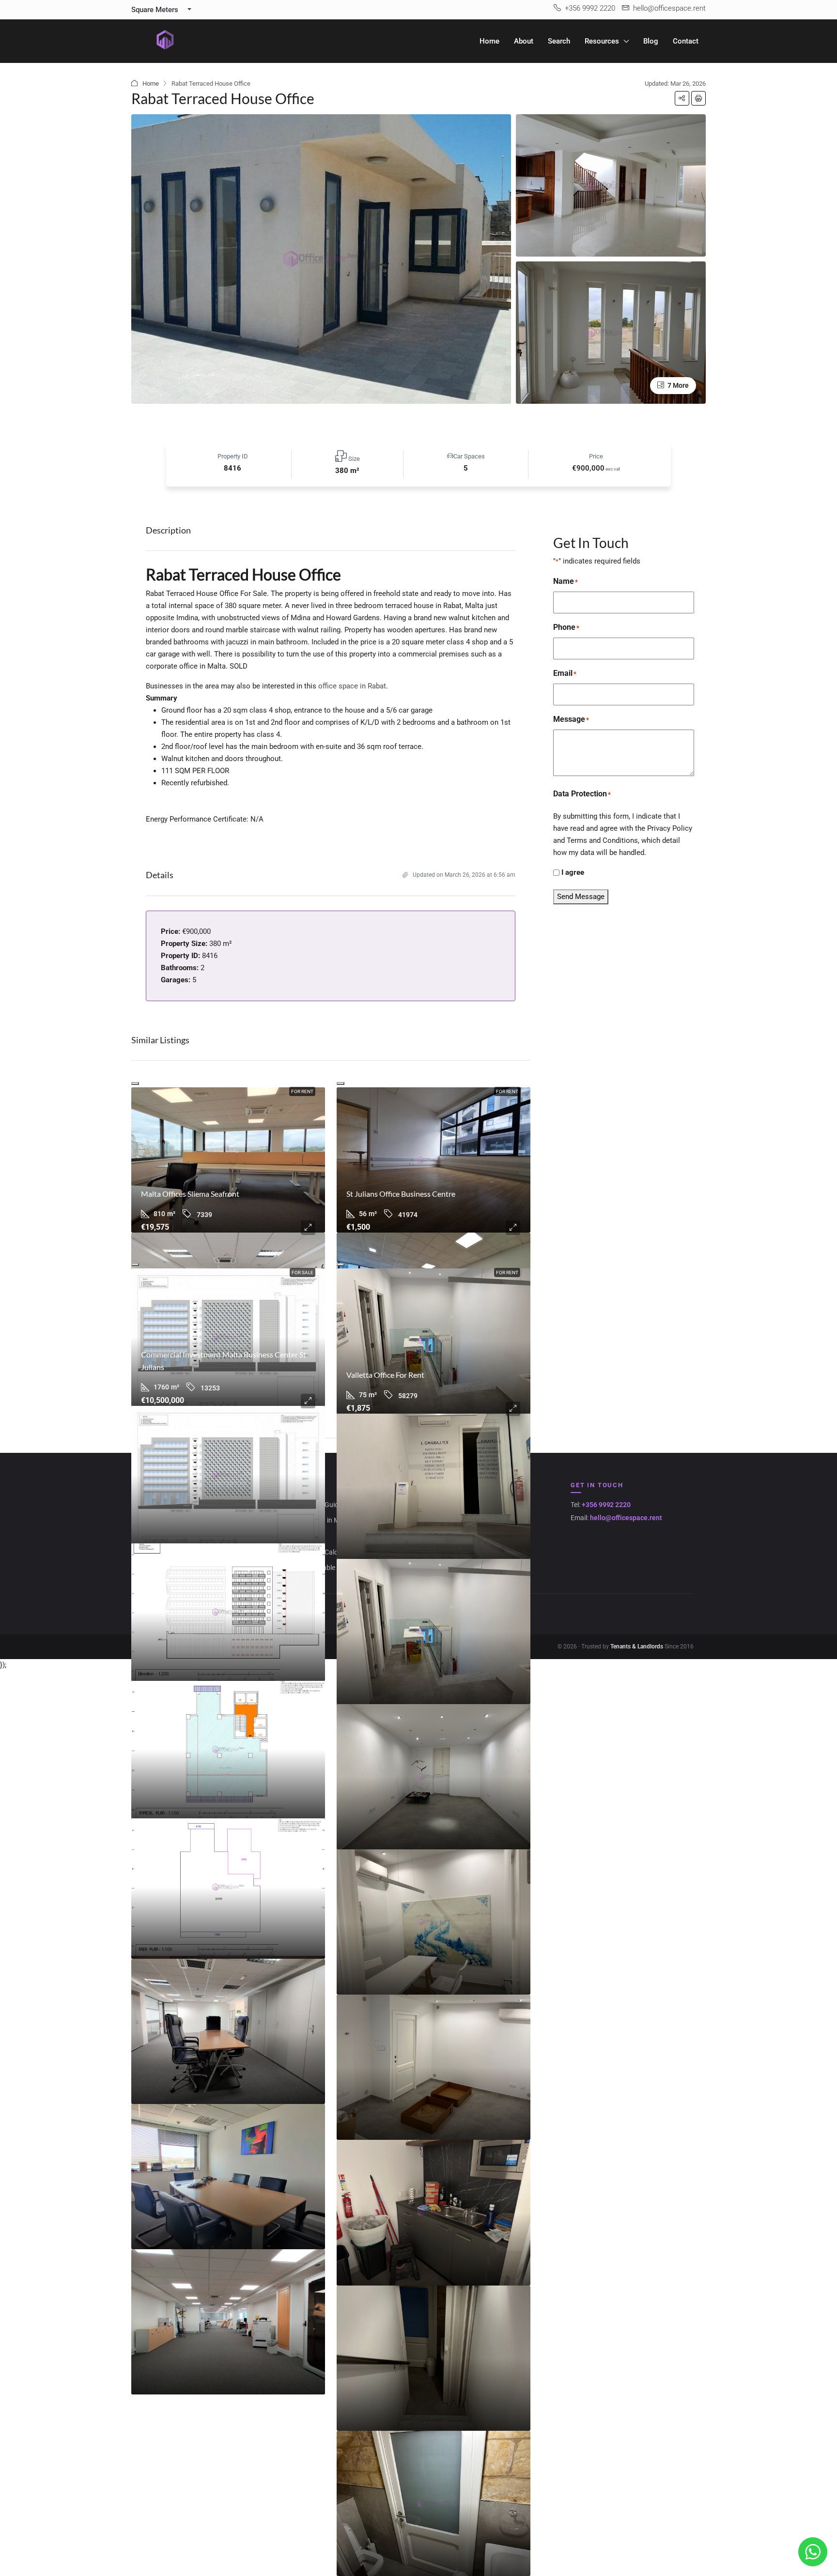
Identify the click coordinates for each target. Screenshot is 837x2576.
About (524, 41)
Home (489, 41)
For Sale (302, 1273)
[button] (682, 98)
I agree (573, 872)
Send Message (581, 897)
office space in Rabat (352, 686)
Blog (651, 41)
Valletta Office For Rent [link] (385, 1375)
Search (559, 41)
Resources (602, 41)
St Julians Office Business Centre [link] (401, 1194)
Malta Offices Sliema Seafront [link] (190, 1194)
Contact (686, 41)
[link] (228, 1160)
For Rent (302, 1091)
